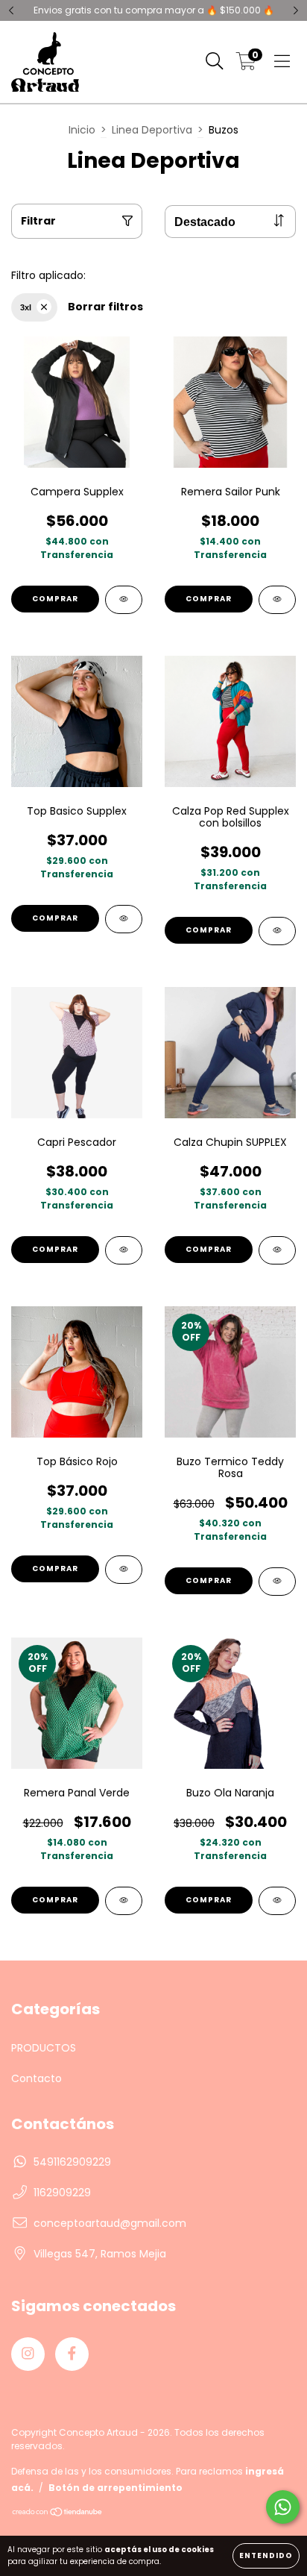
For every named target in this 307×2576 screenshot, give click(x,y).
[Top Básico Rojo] (124, 1570)
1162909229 (62, 2193)
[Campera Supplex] (124, 600)
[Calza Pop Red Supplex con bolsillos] (277, 931)
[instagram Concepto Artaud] (28, 2354)
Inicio (82, 130)
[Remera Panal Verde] (124, 1901)
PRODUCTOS (44, 2048)
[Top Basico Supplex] (124, 919)
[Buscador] (215, 62)
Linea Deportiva (152, 130)
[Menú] (282, 62)
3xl (26, 307)
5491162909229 (72, 2162)
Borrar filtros (105, 307)
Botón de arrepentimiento (115, 2488)
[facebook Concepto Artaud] (72, 2354)
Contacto (37, 2078)
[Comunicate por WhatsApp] (283, 2507)
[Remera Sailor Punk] (277, 600)
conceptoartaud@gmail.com (110, 2223)
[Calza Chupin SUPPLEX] (277, 1250)
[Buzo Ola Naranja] (277, 1901)
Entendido (266, 2555)
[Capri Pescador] (124, 1250)
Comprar (55, 599)
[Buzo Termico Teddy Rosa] (277, 1582)
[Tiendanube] (58, 2514)
